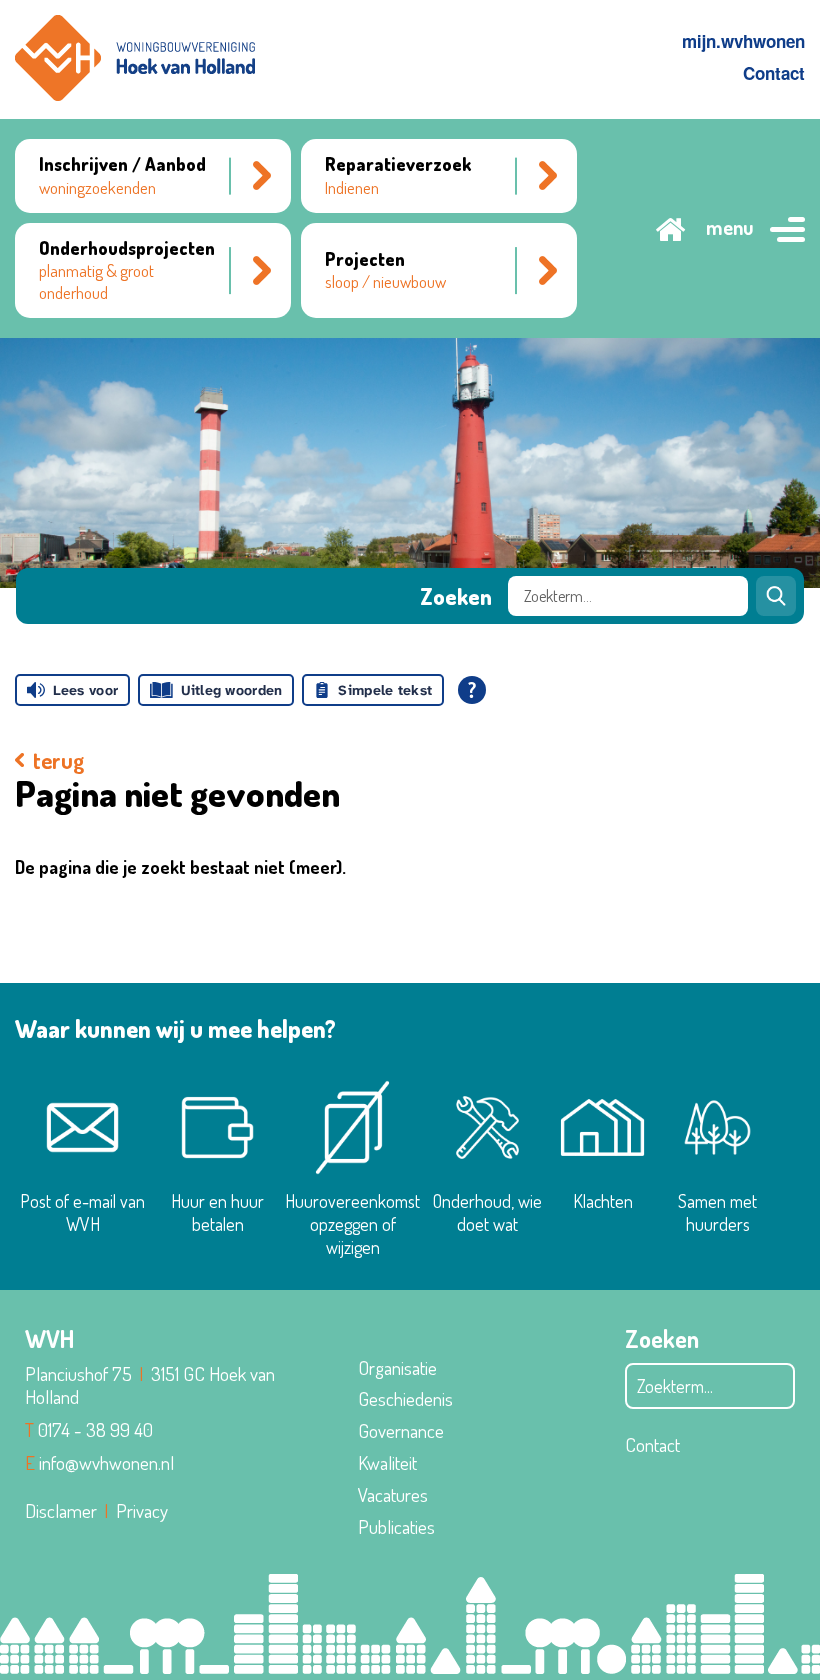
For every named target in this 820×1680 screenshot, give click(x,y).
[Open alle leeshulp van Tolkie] (472, 690)
